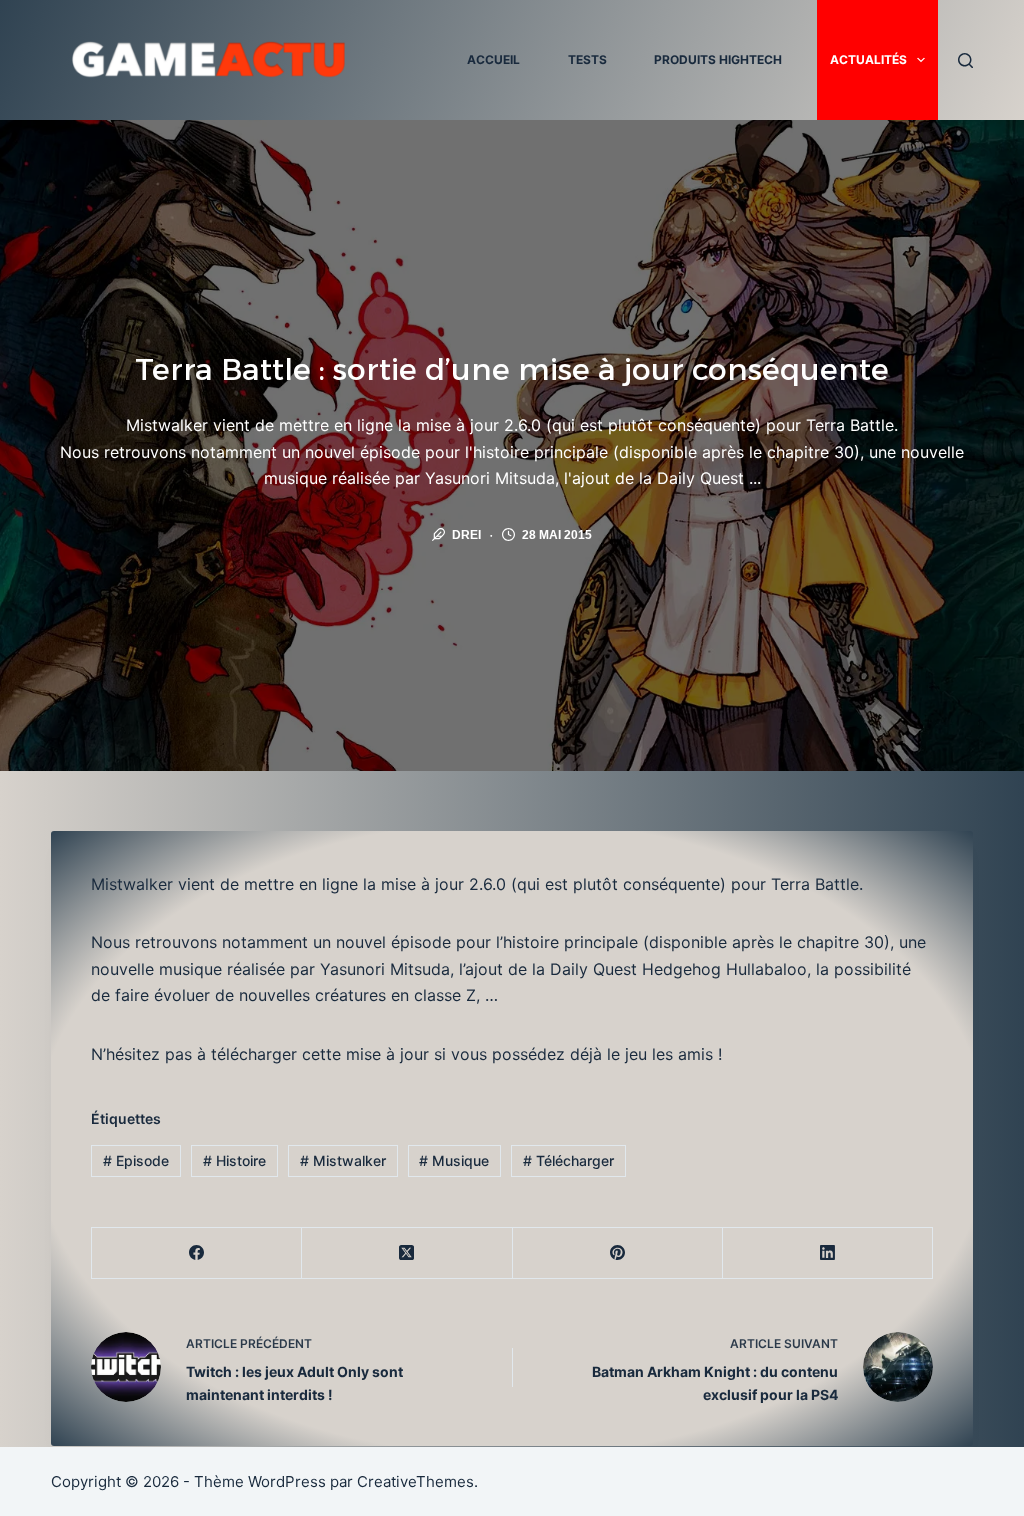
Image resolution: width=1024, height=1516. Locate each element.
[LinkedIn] (828, 1253)
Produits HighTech (718, 59)
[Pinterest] (618, 1253)
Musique (454, 1160)
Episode (136, 1160)
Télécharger (568, 1160)
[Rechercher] (965, 60)
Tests (587, 59)
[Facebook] (197, 1253)
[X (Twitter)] (407, 1253)
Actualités (868, 59)
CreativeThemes (415, 1481)
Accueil (493, 59)
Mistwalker (343, 1160)
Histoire (234, 1160)
